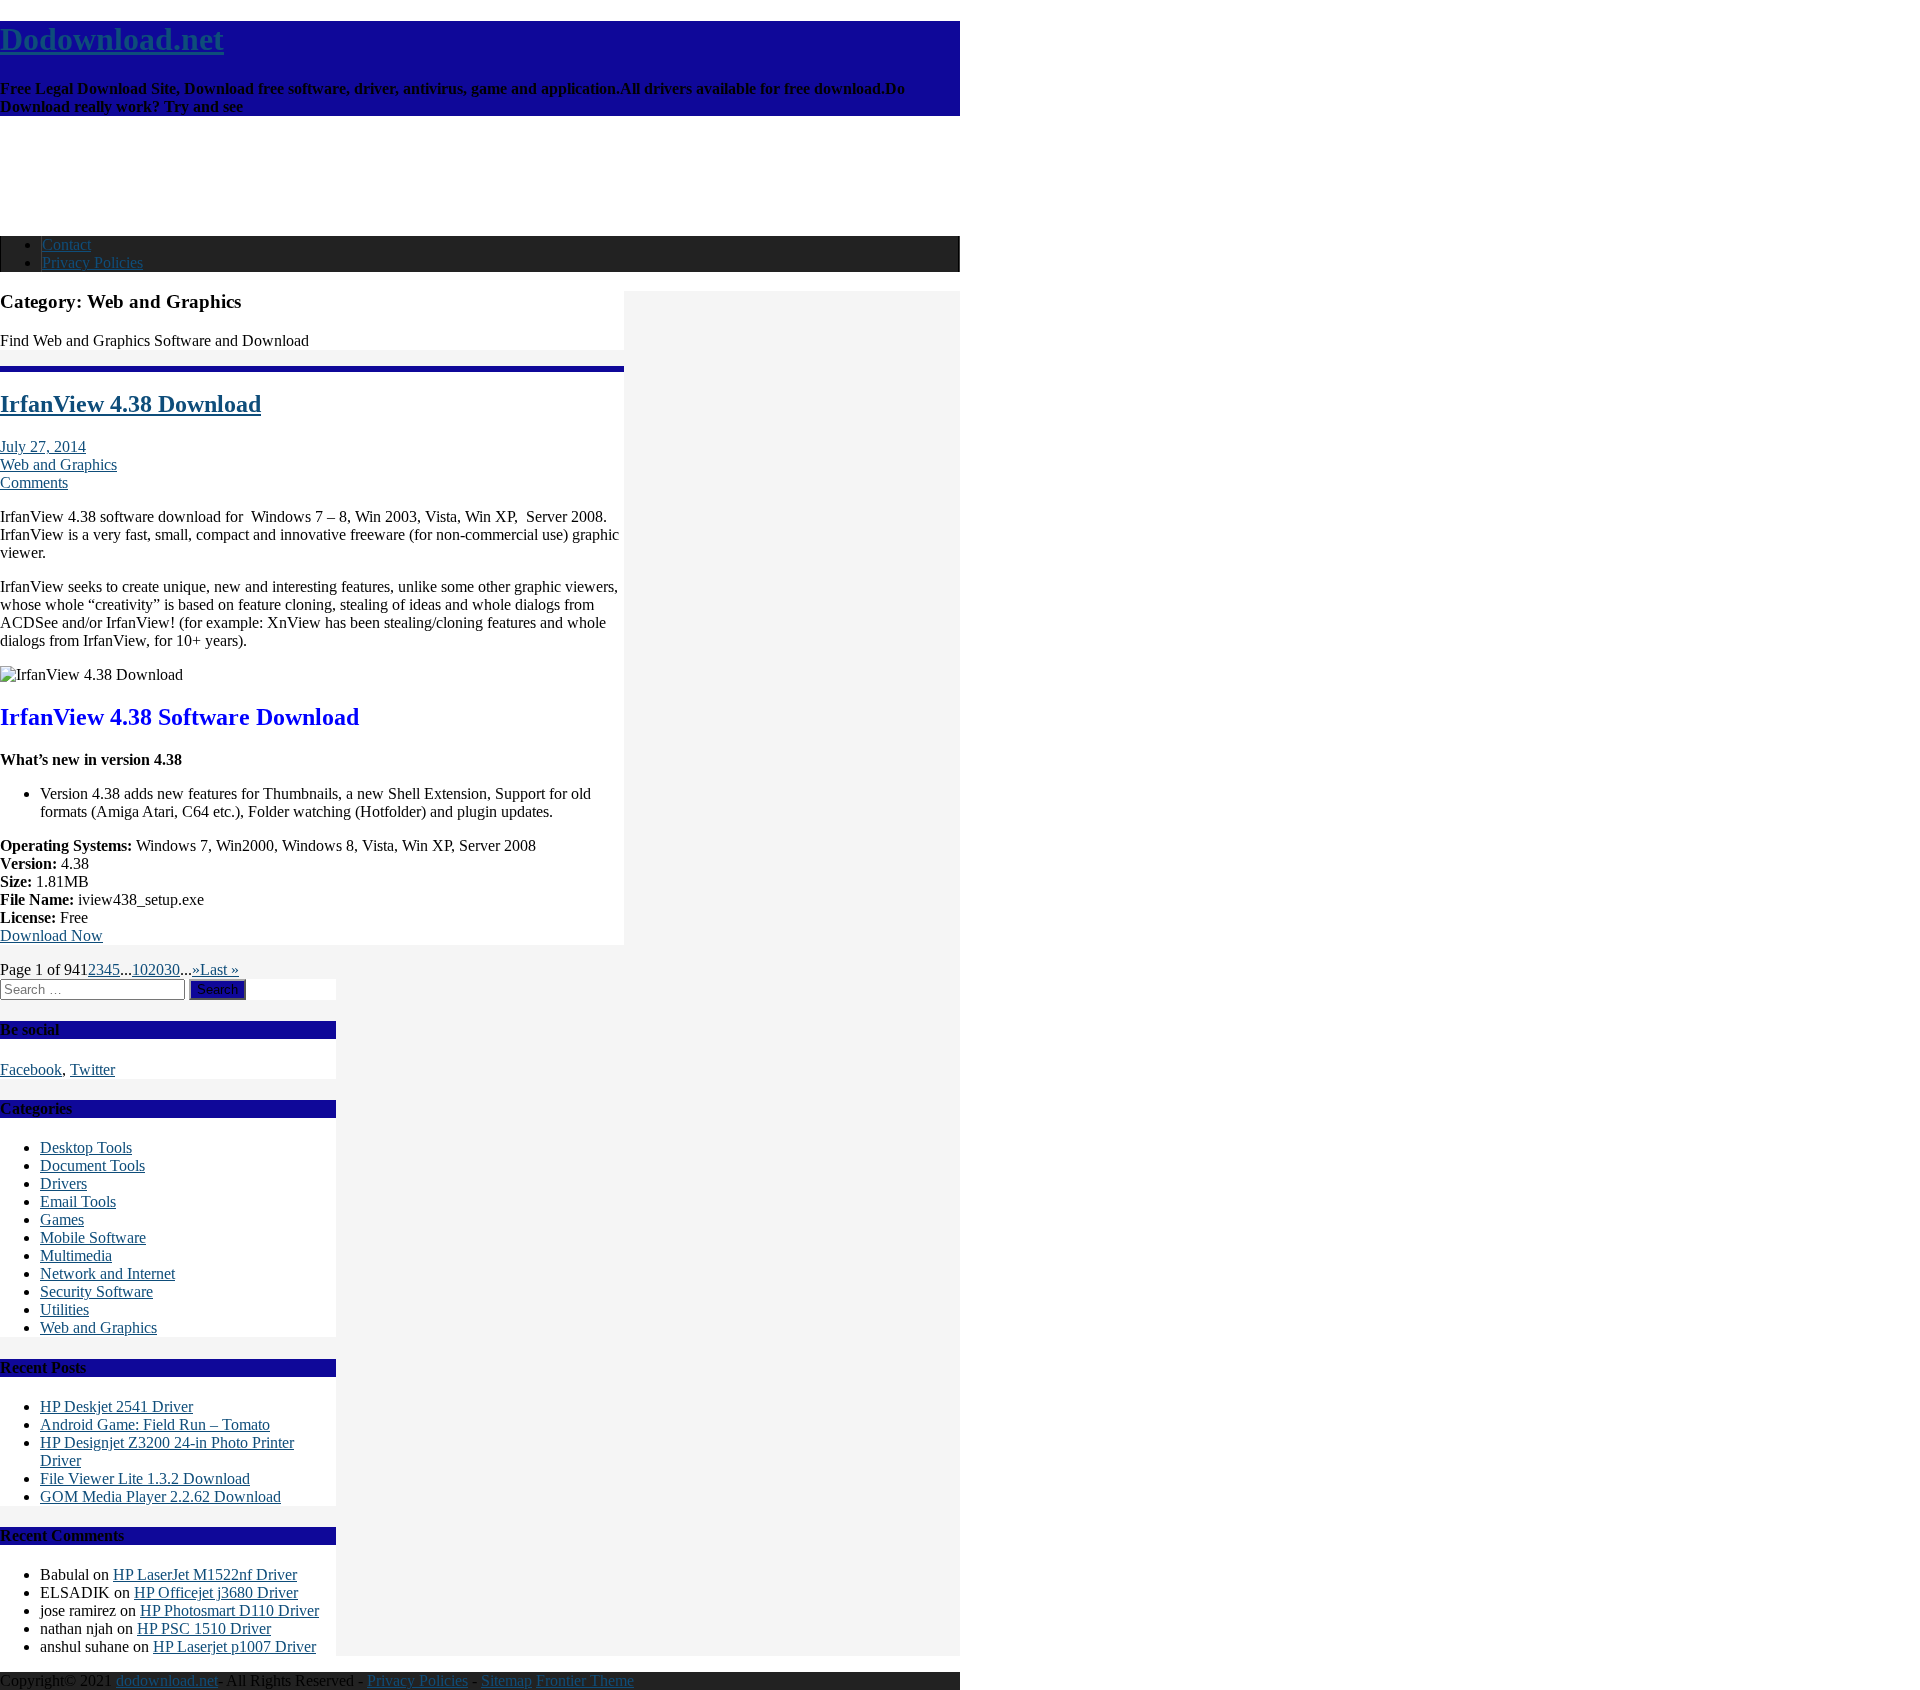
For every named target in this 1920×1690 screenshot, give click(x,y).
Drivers (63, 1183)
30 (172, 969)
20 (156, 969)
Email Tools (78, 1201)
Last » (219, 969)
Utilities (64, 1309)
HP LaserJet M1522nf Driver (205, 1574)
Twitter (92, 1069)
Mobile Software (93, 1237)
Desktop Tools (86, 1147)
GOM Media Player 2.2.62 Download (160, 1496)
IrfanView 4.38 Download (130, 404)
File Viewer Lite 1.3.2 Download (145, 1478)
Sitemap (506, 1680)
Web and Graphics (58, 464)
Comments (34, 482)
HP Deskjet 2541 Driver (116, 1406)
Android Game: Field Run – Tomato (155, 1424)
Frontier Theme (585, 1680)
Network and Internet (107, 1273)
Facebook (31, 1069)
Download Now (51, 935)
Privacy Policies (92, 262)
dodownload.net (167, 1680)
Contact (66, 244)
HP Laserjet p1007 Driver (234, 1646)
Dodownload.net (112, 39)
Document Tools (92, 1165)
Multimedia (76, 1255)
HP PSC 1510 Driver (204, 1628)
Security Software (96, 1291)
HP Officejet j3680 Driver (216, 1592)
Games (62, 1219)
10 (140, 969)
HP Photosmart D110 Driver (229, 1610)
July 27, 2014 (43, 446)
